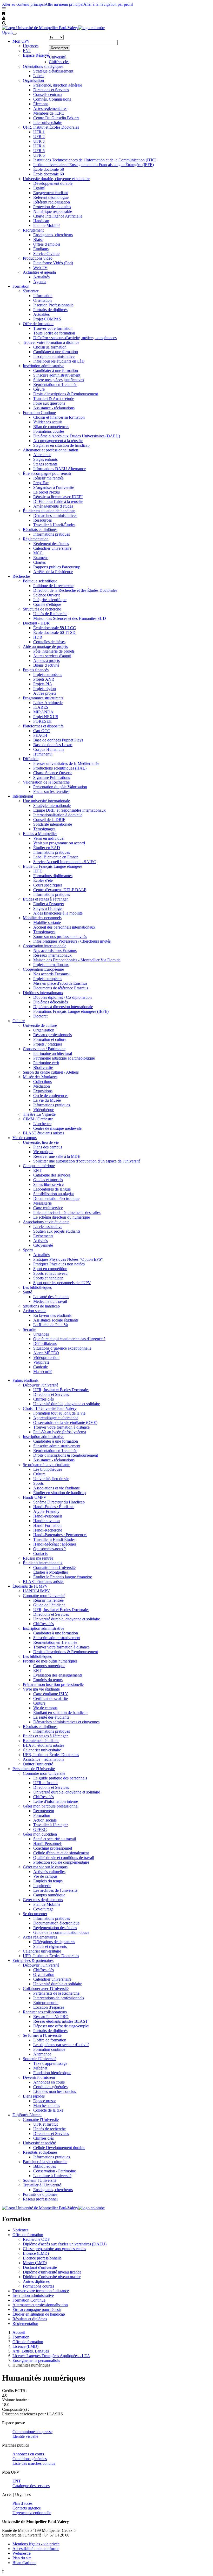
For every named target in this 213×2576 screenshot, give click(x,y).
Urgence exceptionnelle (32, 2513)
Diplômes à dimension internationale (63, 1007)
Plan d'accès (22, 2503)
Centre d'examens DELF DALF (60, 890)
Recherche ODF (36, 2239)
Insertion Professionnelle (53, 305)
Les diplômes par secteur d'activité (61, 2045)
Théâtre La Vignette (39, 1114)
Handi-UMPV (35, 1497)
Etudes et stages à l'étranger (45, 899)
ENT (27, 51)
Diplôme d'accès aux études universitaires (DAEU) (65, 2244)
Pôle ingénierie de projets (54, 651)
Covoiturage (43, 1909)
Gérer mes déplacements (43, 1900)
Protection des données (52, 207)
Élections (41, 104)
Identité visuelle (25, 2436)
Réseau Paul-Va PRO (51, 2017)
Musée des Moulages (40, 1077)
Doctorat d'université (40, 2267)
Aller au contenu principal (23, 4)
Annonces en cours (49, 2082)
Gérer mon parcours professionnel (51, 1806)
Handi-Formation (47, 1525)
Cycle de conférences (51, 1096)
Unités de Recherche (50, 614)
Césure (39, 389)
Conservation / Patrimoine (44, 1049)
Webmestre (22, 2553)
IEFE (38, 871)
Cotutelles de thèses (49, 642)
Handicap (41, 221)
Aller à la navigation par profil (108, 4)
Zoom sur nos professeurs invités (60, 937)
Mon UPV (21, 41)
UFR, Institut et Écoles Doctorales (51, 127)
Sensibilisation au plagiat (54, 1194)
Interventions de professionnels (59, 1998)
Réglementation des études (55, 1928)
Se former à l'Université (42, 2035)
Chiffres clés (59, 62)
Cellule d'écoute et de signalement (61, 1853)
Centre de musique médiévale (57, 1128)
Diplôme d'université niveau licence (52, 2272)
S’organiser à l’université (54, 487)
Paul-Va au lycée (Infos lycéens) (60, 1432)
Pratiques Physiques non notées (59, 1264)
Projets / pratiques (48, 1044)
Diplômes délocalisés (51, 1002)
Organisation (33, 80)
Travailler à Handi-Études (54, 525)
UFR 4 (39, 146)
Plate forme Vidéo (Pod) (53, 263)
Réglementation (36, 539)
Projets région (45, 689)
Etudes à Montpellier (40, 834)
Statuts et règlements (50, 1946)
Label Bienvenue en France (56, 857)
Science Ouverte (47, 595)
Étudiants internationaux (43, 1563)
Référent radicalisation (52, 202)
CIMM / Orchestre (38, 1119)
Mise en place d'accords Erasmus (60, 983)
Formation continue (49, 2049)
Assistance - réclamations (54, 408)
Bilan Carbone (24, 2563)
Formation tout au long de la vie (59, 1413)
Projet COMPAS (47, 319)
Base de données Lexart (53, 745)
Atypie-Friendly (46, 1511)
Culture (19, 1021)
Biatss (38, 239)
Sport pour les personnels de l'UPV (62, 1283)
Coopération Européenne (43, 969)
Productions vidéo (38, 258)
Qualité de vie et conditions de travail (64, 1858)
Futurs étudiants (25, 1380)
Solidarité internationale (53, 824)
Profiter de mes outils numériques (50, 1661)
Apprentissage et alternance (56, 1418)
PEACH (40, 735)
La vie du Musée (47, 1100)
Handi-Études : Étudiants (54, 1507)
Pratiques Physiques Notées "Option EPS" (68, 1259)
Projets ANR (44, 679)
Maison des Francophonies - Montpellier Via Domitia (77, 960)
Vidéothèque (44, 1110)
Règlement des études (51, 544)
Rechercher (59, 48)
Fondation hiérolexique (52, 2073)
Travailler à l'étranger (51, 1825)
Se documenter (35, 1914)
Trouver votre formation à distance (51, 342)
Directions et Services (51, 90)
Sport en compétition (50, 1269)
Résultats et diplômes (40, 530)
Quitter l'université (38, 1764)
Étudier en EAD (47, 848)
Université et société (39, 2143)
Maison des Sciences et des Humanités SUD (70, 618)
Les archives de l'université (55, 1890)
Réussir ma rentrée (48, 478)
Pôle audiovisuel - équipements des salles (67, 1213)
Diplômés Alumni (27, 2115)
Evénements (43, 1236)
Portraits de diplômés (50, 310)
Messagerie (42, 1203)
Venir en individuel (49, 838)
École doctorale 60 (49, 174)
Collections (42, 1082)
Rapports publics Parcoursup (57, 567)
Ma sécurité (43, 1372)
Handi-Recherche (48, 1530)
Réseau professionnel (40, 2199)
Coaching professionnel (53, 1848)
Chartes (39, 562)
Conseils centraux (48, 94)
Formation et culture (50, 1039)
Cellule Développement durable (59, 2148)
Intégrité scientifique (50, 600)
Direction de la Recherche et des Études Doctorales (75, 590)
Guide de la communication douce (61, 1932)
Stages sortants (45, 464)
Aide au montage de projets (45, 646)
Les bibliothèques (37, 1287)
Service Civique (46, 254)
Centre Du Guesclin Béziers (56, 118)
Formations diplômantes (53, 876)
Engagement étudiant (51, 193)
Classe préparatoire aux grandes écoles (54, 2249)
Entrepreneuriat (46, 2003)
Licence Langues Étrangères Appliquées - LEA (51, 2356)
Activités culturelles (49, 1872)
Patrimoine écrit (46, 1063)
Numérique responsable (53, 211)
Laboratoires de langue (52, 1189)
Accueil (19, 2332)
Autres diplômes (36, 2281)
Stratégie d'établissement (53, 71)
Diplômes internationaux (43, 993)
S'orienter (31, 291)
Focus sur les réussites (51, 791)
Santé (27, 1292)
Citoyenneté (43, 1245)
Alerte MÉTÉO (46, 1353)
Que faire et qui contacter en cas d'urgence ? (69, 1339)
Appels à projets (46, 661)
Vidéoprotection (46, 1358)
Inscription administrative (54, 356)
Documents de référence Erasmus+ (62, 988)
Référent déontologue (51, 197)
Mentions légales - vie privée (36, 2544)
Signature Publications (52, 777)
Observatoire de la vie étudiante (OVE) (65, 1422)
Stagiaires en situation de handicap (61, 445)
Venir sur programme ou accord (59, 843)
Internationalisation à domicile (58, 815)
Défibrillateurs (45, 1343)
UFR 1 (39, 132)
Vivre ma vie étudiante (41, 1689)
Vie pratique (43, 1152)
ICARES (41, 707)
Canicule (41, 1367)
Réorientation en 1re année (55, 385)
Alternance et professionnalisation (51, 450)
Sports (28, 1250)
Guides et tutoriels (48, 1180)
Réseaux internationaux (52, 955)
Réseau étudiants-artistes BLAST (61, 2021)
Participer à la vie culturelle (45, 2162)
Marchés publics (47, 2105)
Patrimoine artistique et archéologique (64, 1058)
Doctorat (40, 1016)
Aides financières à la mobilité (58, 913)
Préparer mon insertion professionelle (53, 1684)
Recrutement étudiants (41, 1741)
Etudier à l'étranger (49, 904)
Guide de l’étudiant (49, 1605)
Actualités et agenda (39, 272)
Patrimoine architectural (53, 1053)
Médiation (42, 1086)
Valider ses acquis (48, 422)
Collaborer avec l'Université (46, 1989)
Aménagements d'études (53, 506)
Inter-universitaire (48, 123)
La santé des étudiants (51, 1297)
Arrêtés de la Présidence (53, 572)
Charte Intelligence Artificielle (58, 216)
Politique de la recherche (53, 586)
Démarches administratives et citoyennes (66, 1722)
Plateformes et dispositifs (43, 726)
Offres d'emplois (47, 244)
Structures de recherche (42, 609)
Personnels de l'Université (34, 1769)
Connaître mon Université (54, 1568)
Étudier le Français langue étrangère (63, 1577)
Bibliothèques (45, 2166)
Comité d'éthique (47, 604)
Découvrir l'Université (41, 1965)
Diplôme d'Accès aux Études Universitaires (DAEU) (77, 436)
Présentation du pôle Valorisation (60, 787)
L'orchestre (42, 1124)
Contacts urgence (27, 2508)
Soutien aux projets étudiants (57, 1231)
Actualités (41, 277)
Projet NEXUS (46, 717)
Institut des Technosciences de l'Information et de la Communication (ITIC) (95, 160)
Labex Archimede (48, 703)
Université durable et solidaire (58, 1984)
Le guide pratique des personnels (60, 1778)
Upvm (7, 32)
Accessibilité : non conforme (36, 2549)
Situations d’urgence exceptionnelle (62, 1348)
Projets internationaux (51, 965)
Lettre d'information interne (56, 1801)
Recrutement (33, 230)
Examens (41, 558)
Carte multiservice (48, 1208)
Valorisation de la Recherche (46, 782)
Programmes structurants (43, 698)
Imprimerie (42, 1886)
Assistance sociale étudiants (56, 1320)
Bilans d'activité (46, 665)
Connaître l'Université (41, 2120)
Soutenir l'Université (40, 2059)
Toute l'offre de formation (54, 333)
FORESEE (42, 721)
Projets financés (36, 670)
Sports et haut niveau (50, 1273)
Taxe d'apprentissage (50, 2063)
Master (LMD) (35, 2263)
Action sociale (35, 1311)
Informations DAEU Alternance (59, 469)
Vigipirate (41, 1362)
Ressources (42, 520)
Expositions (43, 1091)
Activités (41, 1241)
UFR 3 (39, 141)
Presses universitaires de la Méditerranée (66, 763)
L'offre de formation (50, 2040)
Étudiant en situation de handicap (60, 1713)
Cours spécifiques (48, 885)
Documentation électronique (56, 1198)
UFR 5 (39, 151)
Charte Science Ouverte (53, 773)
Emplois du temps (48, 1680)
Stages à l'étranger (48, 908)
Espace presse (45, 2101)
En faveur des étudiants (52, 1315)
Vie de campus (25, 1138)
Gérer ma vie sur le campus (45, 1867)
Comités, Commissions (52, 99)
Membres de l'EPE (49, 113)
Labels (39, 76)
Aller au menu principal (64, 4)
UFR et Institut (45, 1783)
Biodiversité (43, 1067)
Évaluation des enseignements (58, 1675)
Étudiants (41, 249)
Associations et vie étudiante (46, 1222)
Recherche (21, 576)
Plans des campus (48, 1147)
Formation (21, 286)
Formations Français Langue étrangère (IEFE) (71, 1011)
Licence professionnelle (42, 2258)
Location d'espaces (49, 2007)
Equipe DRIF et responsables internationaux (69, 810)
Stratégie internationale (52, 806)
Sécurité (29, 1329)
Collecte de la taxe (48, 2110)
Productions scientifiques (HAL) (60, 768)
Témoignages (44, 829)
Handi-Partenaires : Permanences (60, 1535)
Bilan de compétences (51, 427)
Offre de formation (38, 324)
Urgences (31, 46)
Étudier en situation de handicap (49, 511)
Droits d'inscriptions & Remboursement (66, 394)
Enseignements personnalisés (36, 2360)
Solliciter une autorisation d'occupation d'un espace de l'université (87, 1161)
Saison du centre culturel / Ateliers (51, 1072)
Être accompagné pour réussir (47, 473)
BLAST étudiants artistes (44, 1133)
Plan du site (22, 2558)
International (23, 796)
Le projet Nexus (46, 492)
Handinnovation (46, 1521)
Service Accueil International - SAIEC (65, 862)
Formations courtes (49, 431)
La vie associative (48, 1227)
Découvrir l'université (41, 1385)
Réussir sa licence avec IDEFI (58, 497)
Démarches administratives (55, 515)
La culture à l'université (52, 2176)
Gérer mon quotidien (40, 1834)
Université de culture (40, 1025)
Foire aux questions (49, 403)
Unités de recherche (49, 2129)
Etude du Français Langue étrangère (52, 866)
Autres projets (45, 693)
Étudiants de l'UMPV (30, 1586)
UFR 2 (39, 137)
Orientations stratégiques (43, 66)
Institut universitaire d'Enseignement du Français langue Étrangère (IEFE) (94, 165)
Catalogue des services (52, 1175)
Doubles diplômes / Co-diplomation (62, 997)
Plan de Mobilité (47, 225)
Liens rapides (34, 2096)
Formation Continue (39, 413)
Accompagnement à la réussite (58, 441)
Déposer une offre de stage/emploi (61, 2026)
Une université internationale (46, 801)
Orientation (42, 300)
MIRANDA (43, 712)
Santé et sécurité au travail (55, 1839)
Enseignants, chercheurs (53, 235)
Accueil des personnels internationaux (64, 927)
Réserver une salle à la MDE (57, 1156)
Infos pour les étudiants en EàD (59, 361)
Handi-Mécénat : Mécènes (55, 1544)
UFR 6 (39, 155)
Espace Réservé (36, 55)
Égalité (39, 188)
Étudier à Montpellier (51, 1572)
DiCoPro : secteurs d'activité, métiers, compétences (75, 338)
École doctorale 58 (49, 169)
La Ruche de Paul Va (51, 1325)
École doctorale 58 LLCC (55, 628)
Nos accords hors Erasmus (55, 951)
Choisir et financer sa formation (59, 417)
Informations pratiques (52, 534)
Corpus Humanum (48, 749)
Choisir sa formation (50, 347)
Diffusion (31, 759)
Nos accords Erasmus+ (52, 974)
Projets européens (48, 675)
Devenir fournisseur (39, 2077)
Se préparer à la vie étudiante (46, 1465)
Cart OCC (42, 731)
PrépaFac (41, 483)
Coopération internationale (45, 946)
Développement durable (53, 183)
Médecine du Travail (50, 1301)
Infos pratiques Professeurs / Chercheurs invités (72, 941)
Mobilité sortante (47, 922)
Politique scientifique (40, 581)
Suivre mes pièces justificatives (59, 380)
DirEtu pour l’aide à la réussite (58, 501)
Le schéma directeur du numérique (62, 1217)
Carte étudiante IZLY (51, 1694)
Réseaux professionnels (52, 1035)
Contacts (40, 1553)
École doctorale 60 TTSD (54, 632)
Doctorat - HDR (36, 623)
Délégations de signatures (54, 1942)
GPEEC (40, 1829)
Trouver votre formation (53, 328)
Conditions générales (50, 2087)
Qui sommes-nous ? (49, 1549)
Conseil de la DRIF (49, 820)
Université (57, 57)
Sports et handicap (48, 1278)
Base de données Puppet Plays (58, 740)
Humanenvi (43, 754)
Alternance (42, 455)
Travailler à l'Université (42, 2185)
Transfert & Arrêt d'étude (54, 399)
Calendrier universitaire (52, 548)
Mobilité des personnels (42, 918)
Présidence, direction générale (58, 85)
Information (43, 296)
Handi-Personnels (48, 1516)
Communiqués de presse (32, 2432)
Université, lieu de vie (41, 1142)
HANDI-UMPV (36, 1591)
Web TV (40, 268)
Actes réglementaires (50, 109)
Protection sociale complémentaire (61, 1862)
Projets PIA (43, 684)
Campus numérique (39, 1166)
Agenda (40, 282)
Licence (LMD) (36, 2253)
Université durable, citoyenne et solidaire (56, 179)
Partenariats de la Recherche (56, 1993)
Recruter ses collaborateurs (45, 2012)
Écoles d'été (43, 880)
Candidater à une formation (56, 352)
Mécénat (40, 2068)
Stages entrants (45, 459)
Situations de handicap (41, 1306)
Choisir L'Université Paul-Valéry (50, 1408)
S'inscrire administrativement (57, 375)
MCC (38, 553)
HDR (38, 637)
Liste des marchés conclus (55, 2091)
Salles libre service (48, 1184)
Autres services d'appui (52, 656)
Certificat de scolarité (51, 1698)
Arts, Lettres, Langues (31, 2351)
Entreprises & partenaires (33, 1960)
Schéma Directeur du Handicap (59, 1502)
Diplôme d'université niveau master (52, 2277)
